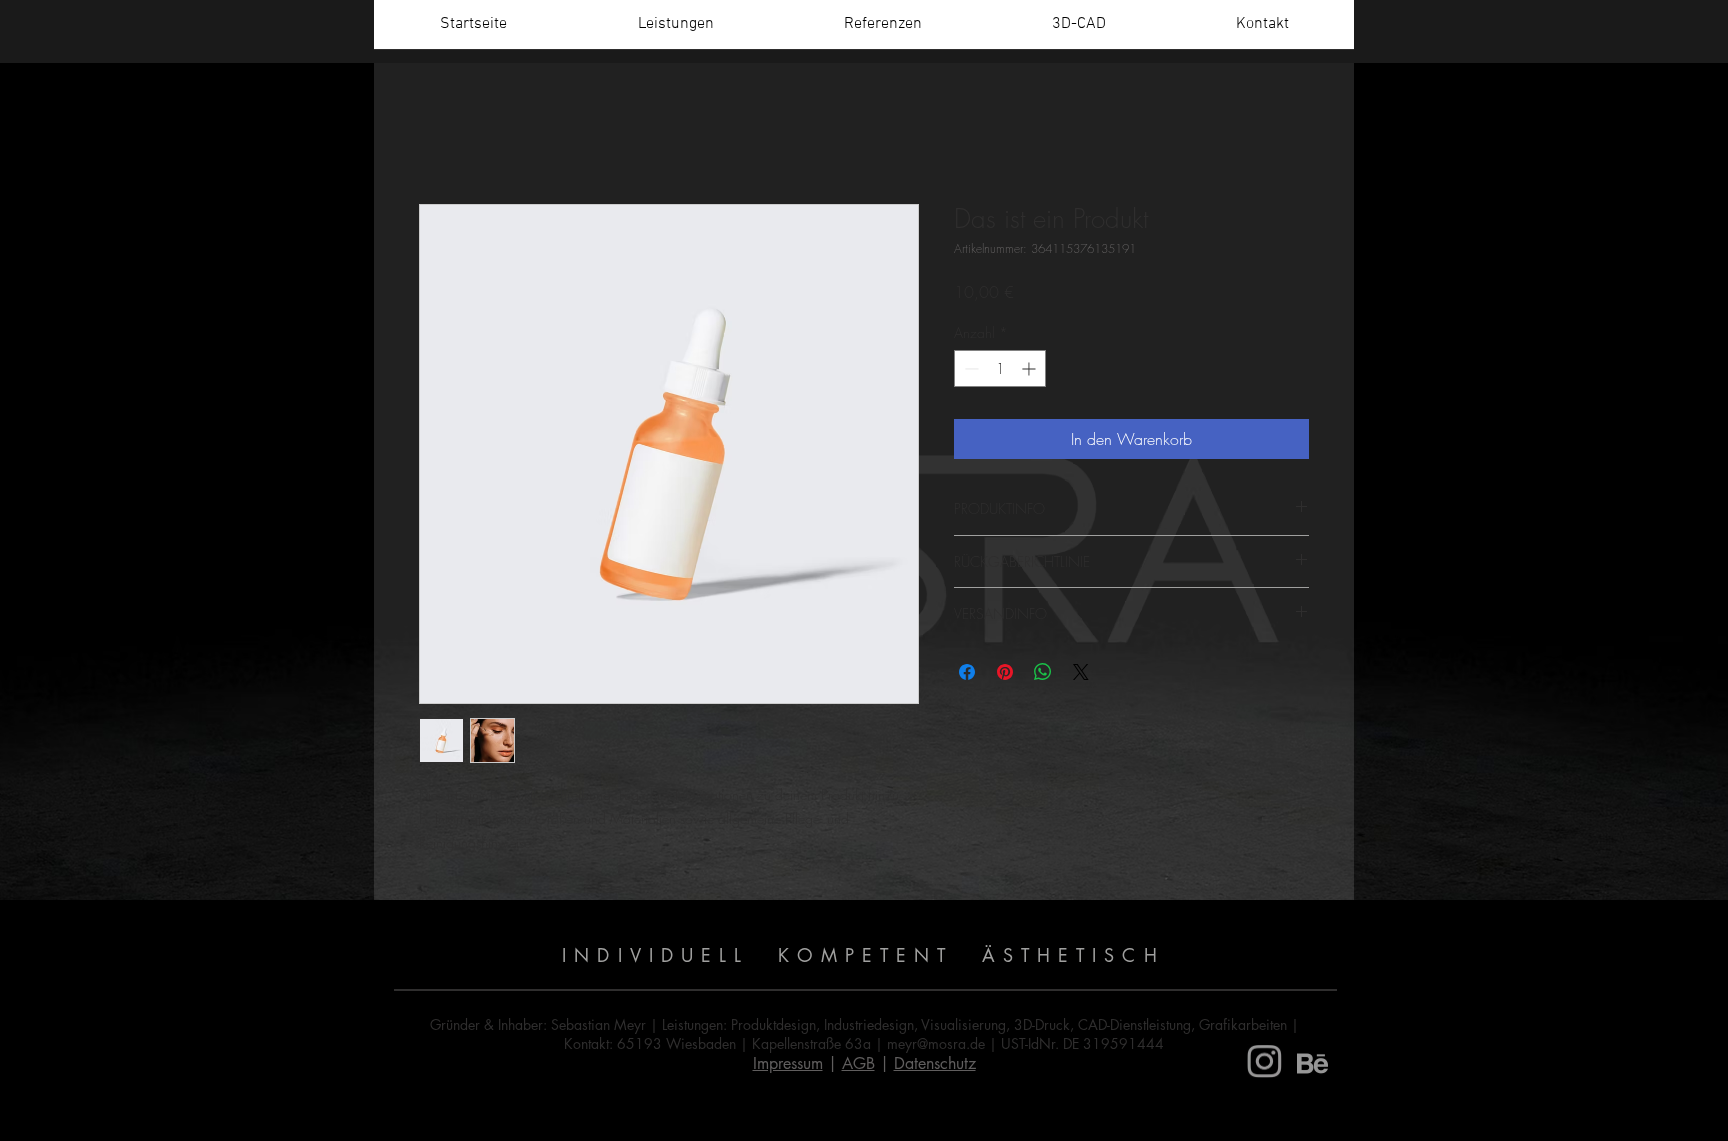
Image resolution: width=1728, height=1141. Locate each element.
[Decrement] (969, 368)
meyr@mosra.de (936, 1043)
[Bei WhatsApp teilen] (1043, 672)
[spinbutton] (1000, 368)
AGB (858, 1063)
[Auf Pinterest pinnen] (1005, 672)
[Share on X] (1081, 672)
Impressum (788, 1063)
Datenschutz (935, 1063)
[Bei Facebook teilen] (967, 672)
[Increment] (1030, 368)
